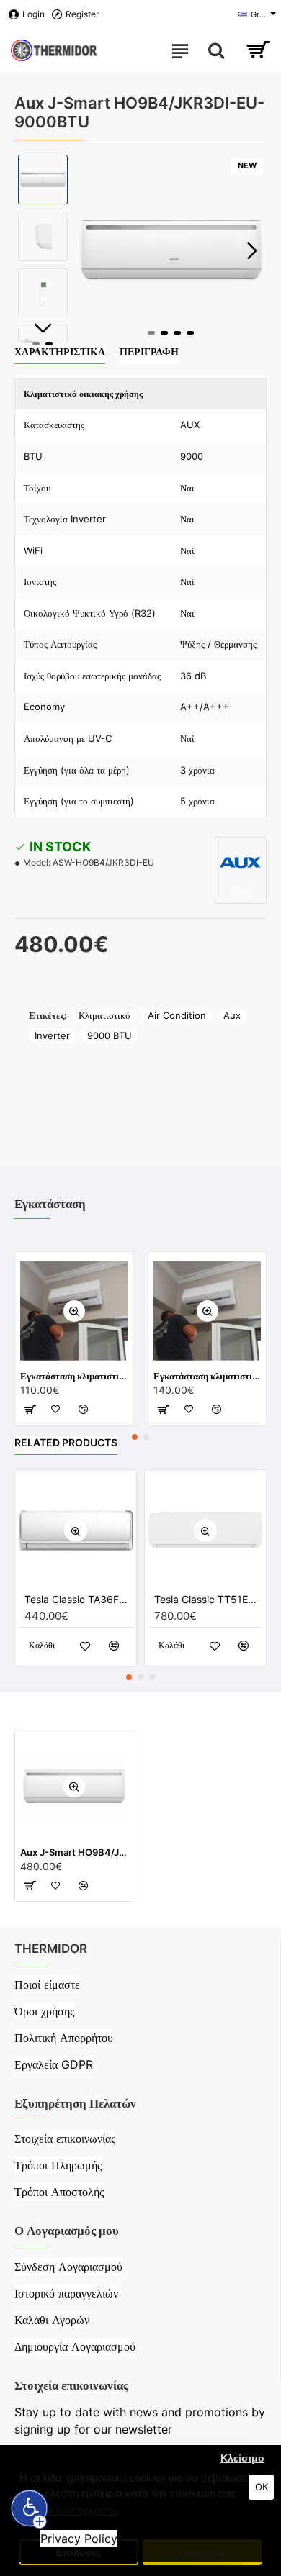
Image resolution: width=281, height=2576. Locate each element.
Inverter (52, 1035)
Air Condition (177, 1015)
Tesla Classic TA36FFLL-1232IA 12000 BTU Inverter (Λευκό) (79, 1599)
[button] (89, 250)
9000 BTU (110, 1035)
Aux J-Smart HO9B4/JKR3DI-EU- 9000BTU (74, 1852)
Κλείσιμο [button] (242, 2458)
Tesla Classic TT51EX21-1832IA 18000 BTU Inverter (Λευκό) (208, 1599)
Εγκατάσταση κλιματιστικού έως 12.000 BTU (74, 1376)
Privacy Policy (79, 2539)
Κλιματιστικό (104, 1015)
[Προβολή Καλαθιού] (258, 50)
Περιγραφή (149, 352)
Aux (232, 1015)
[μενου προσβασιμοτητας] (30, 2509)
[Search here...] (216, 50)
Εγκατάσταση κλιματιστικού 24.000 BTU (207, 1376)
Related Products (66, 1442)
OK (262, 2487)
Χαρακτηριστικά (60, 352)
